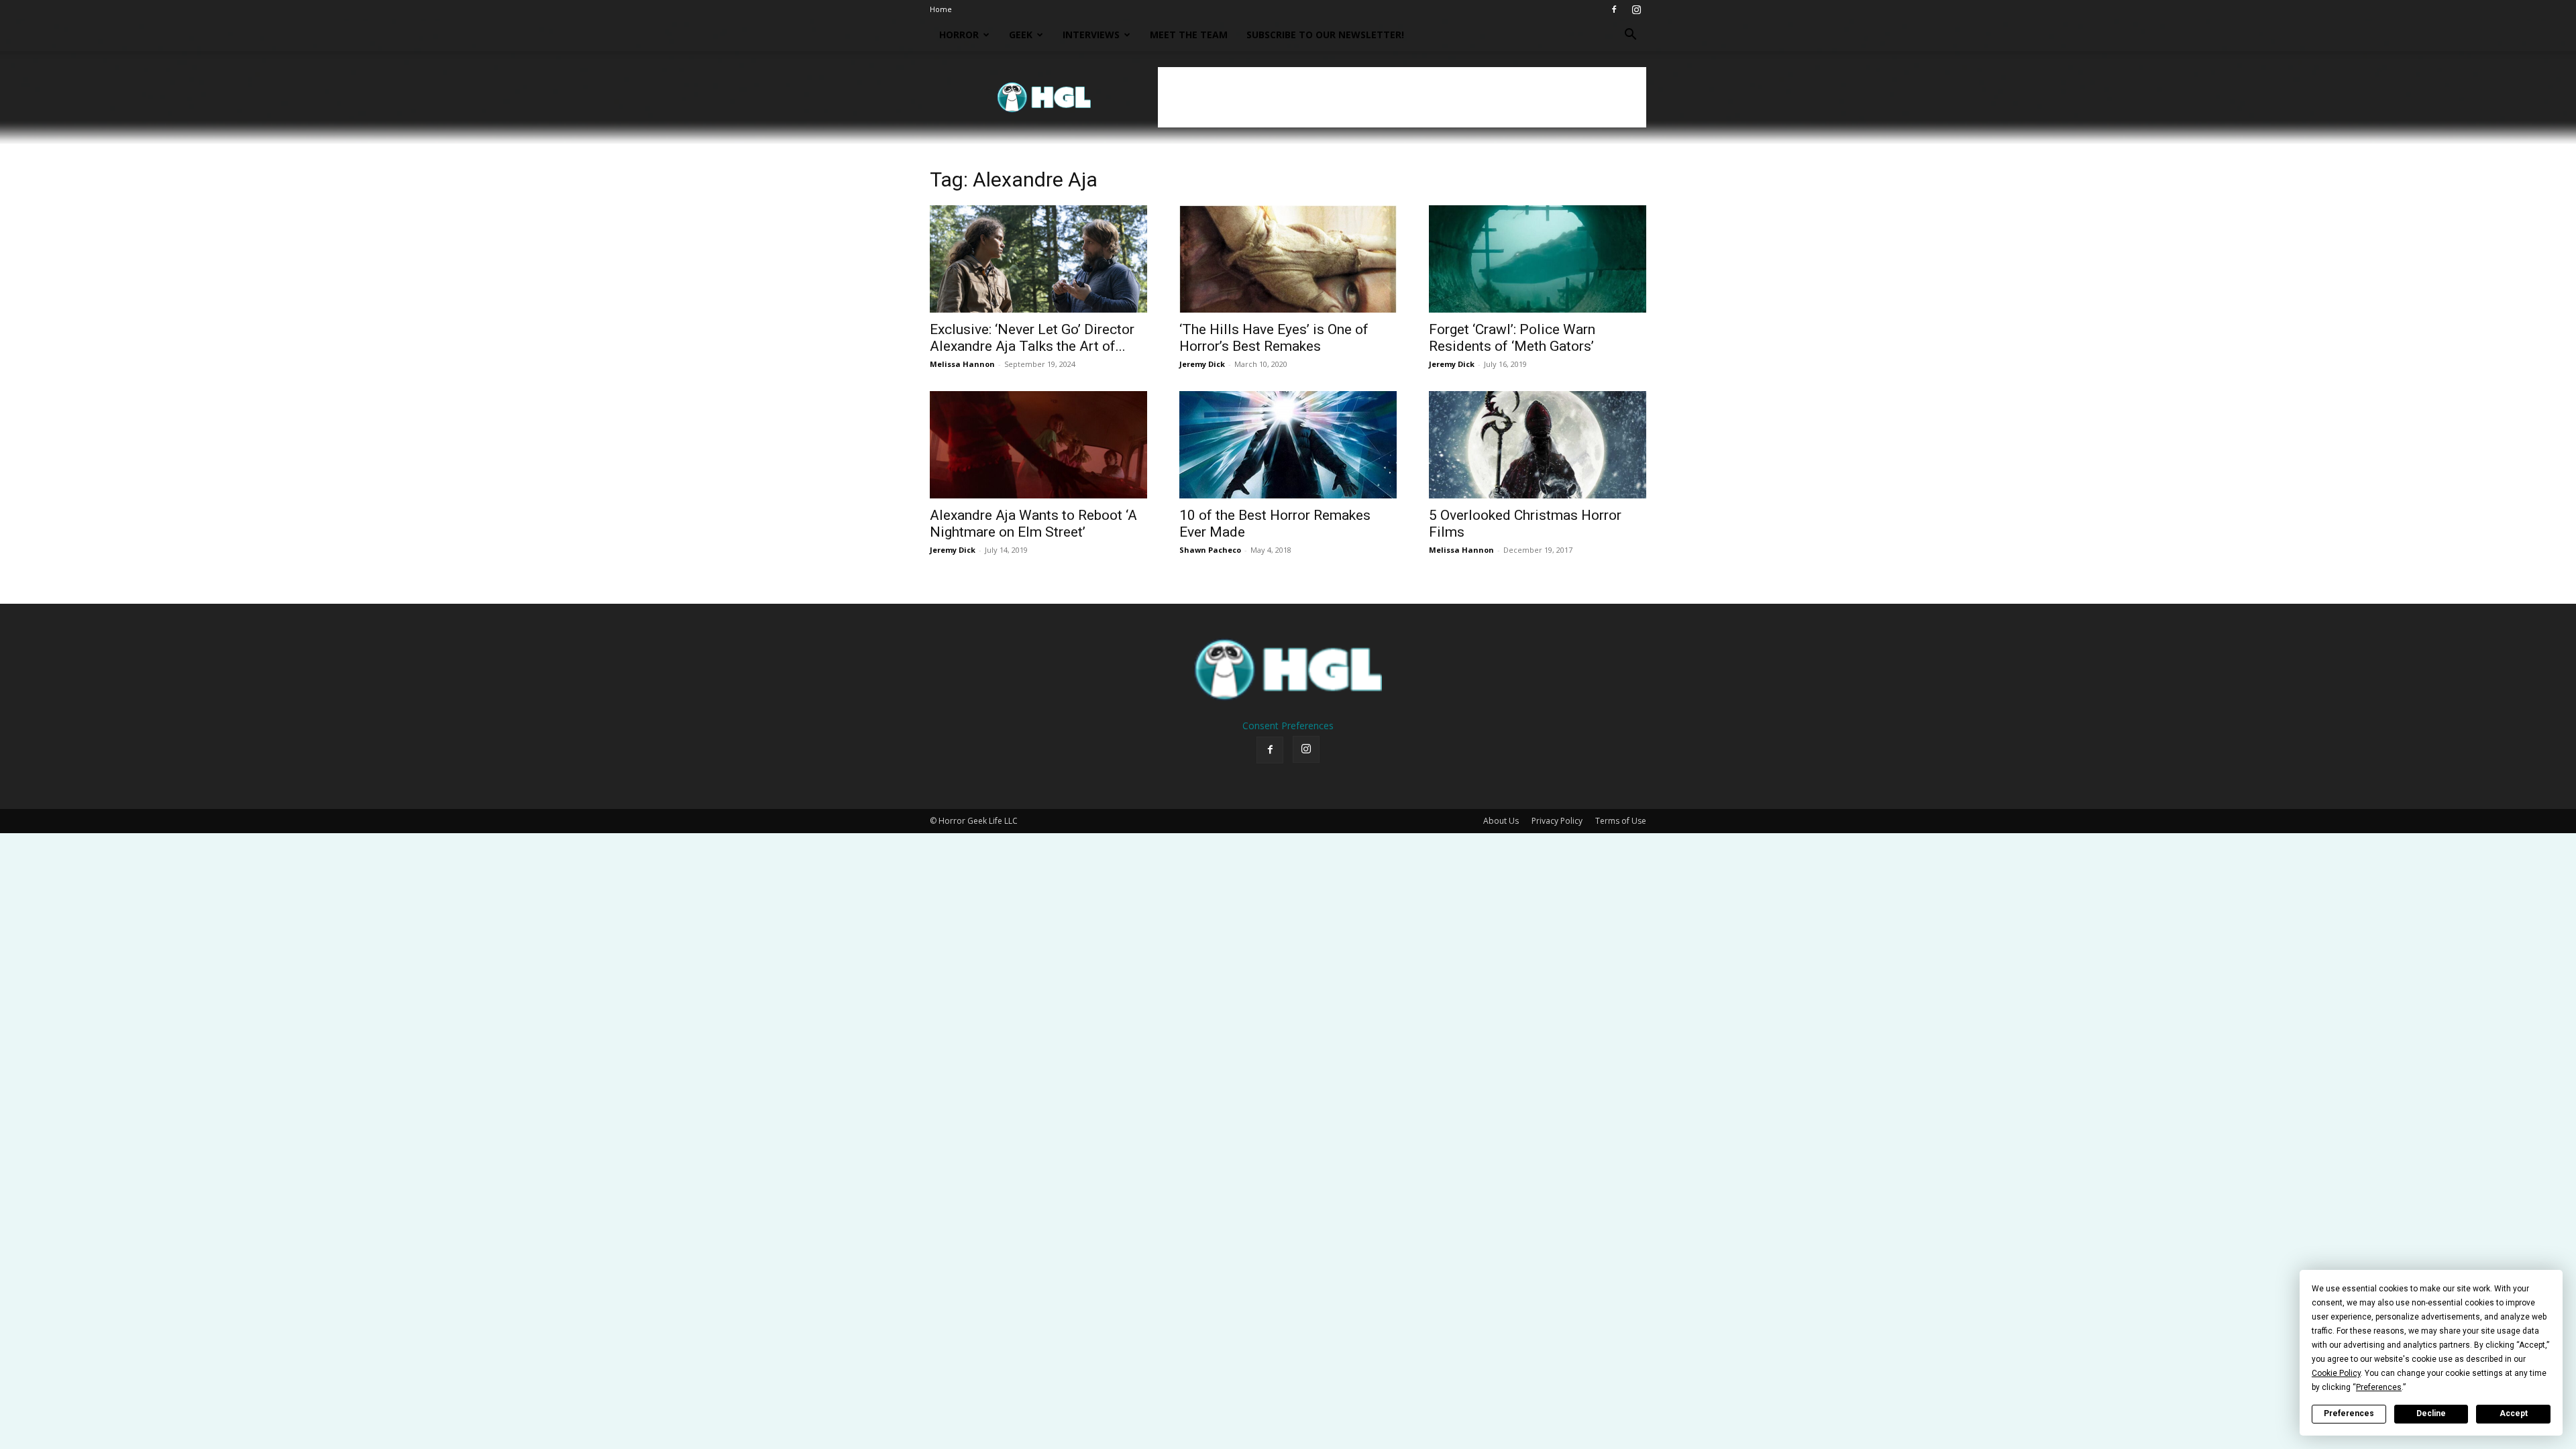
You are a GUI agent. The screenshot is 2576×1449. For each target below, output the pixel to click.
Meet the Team (1189, 35)
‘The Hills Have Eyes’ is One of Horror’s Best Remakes (1274, 338)
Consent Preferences (1288, 726)
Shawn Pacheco (1210, 550)
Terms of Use (1621, 821)
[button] (1630, 36)
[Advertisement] (1402, 97)
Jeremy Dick (1202, 364)
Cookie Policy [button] (2336, 1373)
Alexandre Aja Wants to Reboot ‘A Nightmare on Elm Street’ (1033, 524)
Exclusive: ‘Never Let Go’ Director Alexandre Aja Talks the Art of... (1032, 338)
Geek (1021, 35)
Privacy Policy (1557, 821)
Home (941, 9)
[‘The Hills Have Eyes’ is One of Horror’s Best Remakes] (1288, 259)
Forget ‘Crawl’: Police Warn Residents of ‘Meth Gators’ (1512, 338)
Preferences (2349, 1413)
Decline (2431, 1413)
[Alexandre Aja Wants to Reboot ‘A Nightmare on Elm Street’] (1038, 445)
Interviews (1091, 35)
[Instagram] (1636, 9)
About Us (1501, 821)
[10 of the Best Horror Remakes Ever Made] (1288, 445)
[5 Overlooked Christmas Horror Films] (1538, 445)
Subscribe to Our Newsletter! (1325, 35)
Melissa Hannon (962, 364)
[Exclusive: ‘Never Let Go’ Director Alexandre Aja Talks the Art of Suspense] (1038, 259)
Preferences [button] (2379, 1387)
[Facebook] (1614, 9)
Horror (959, 35)
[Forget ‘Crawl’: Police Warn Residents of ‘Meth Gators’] (1538, 259)
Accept (2514, 1413)
